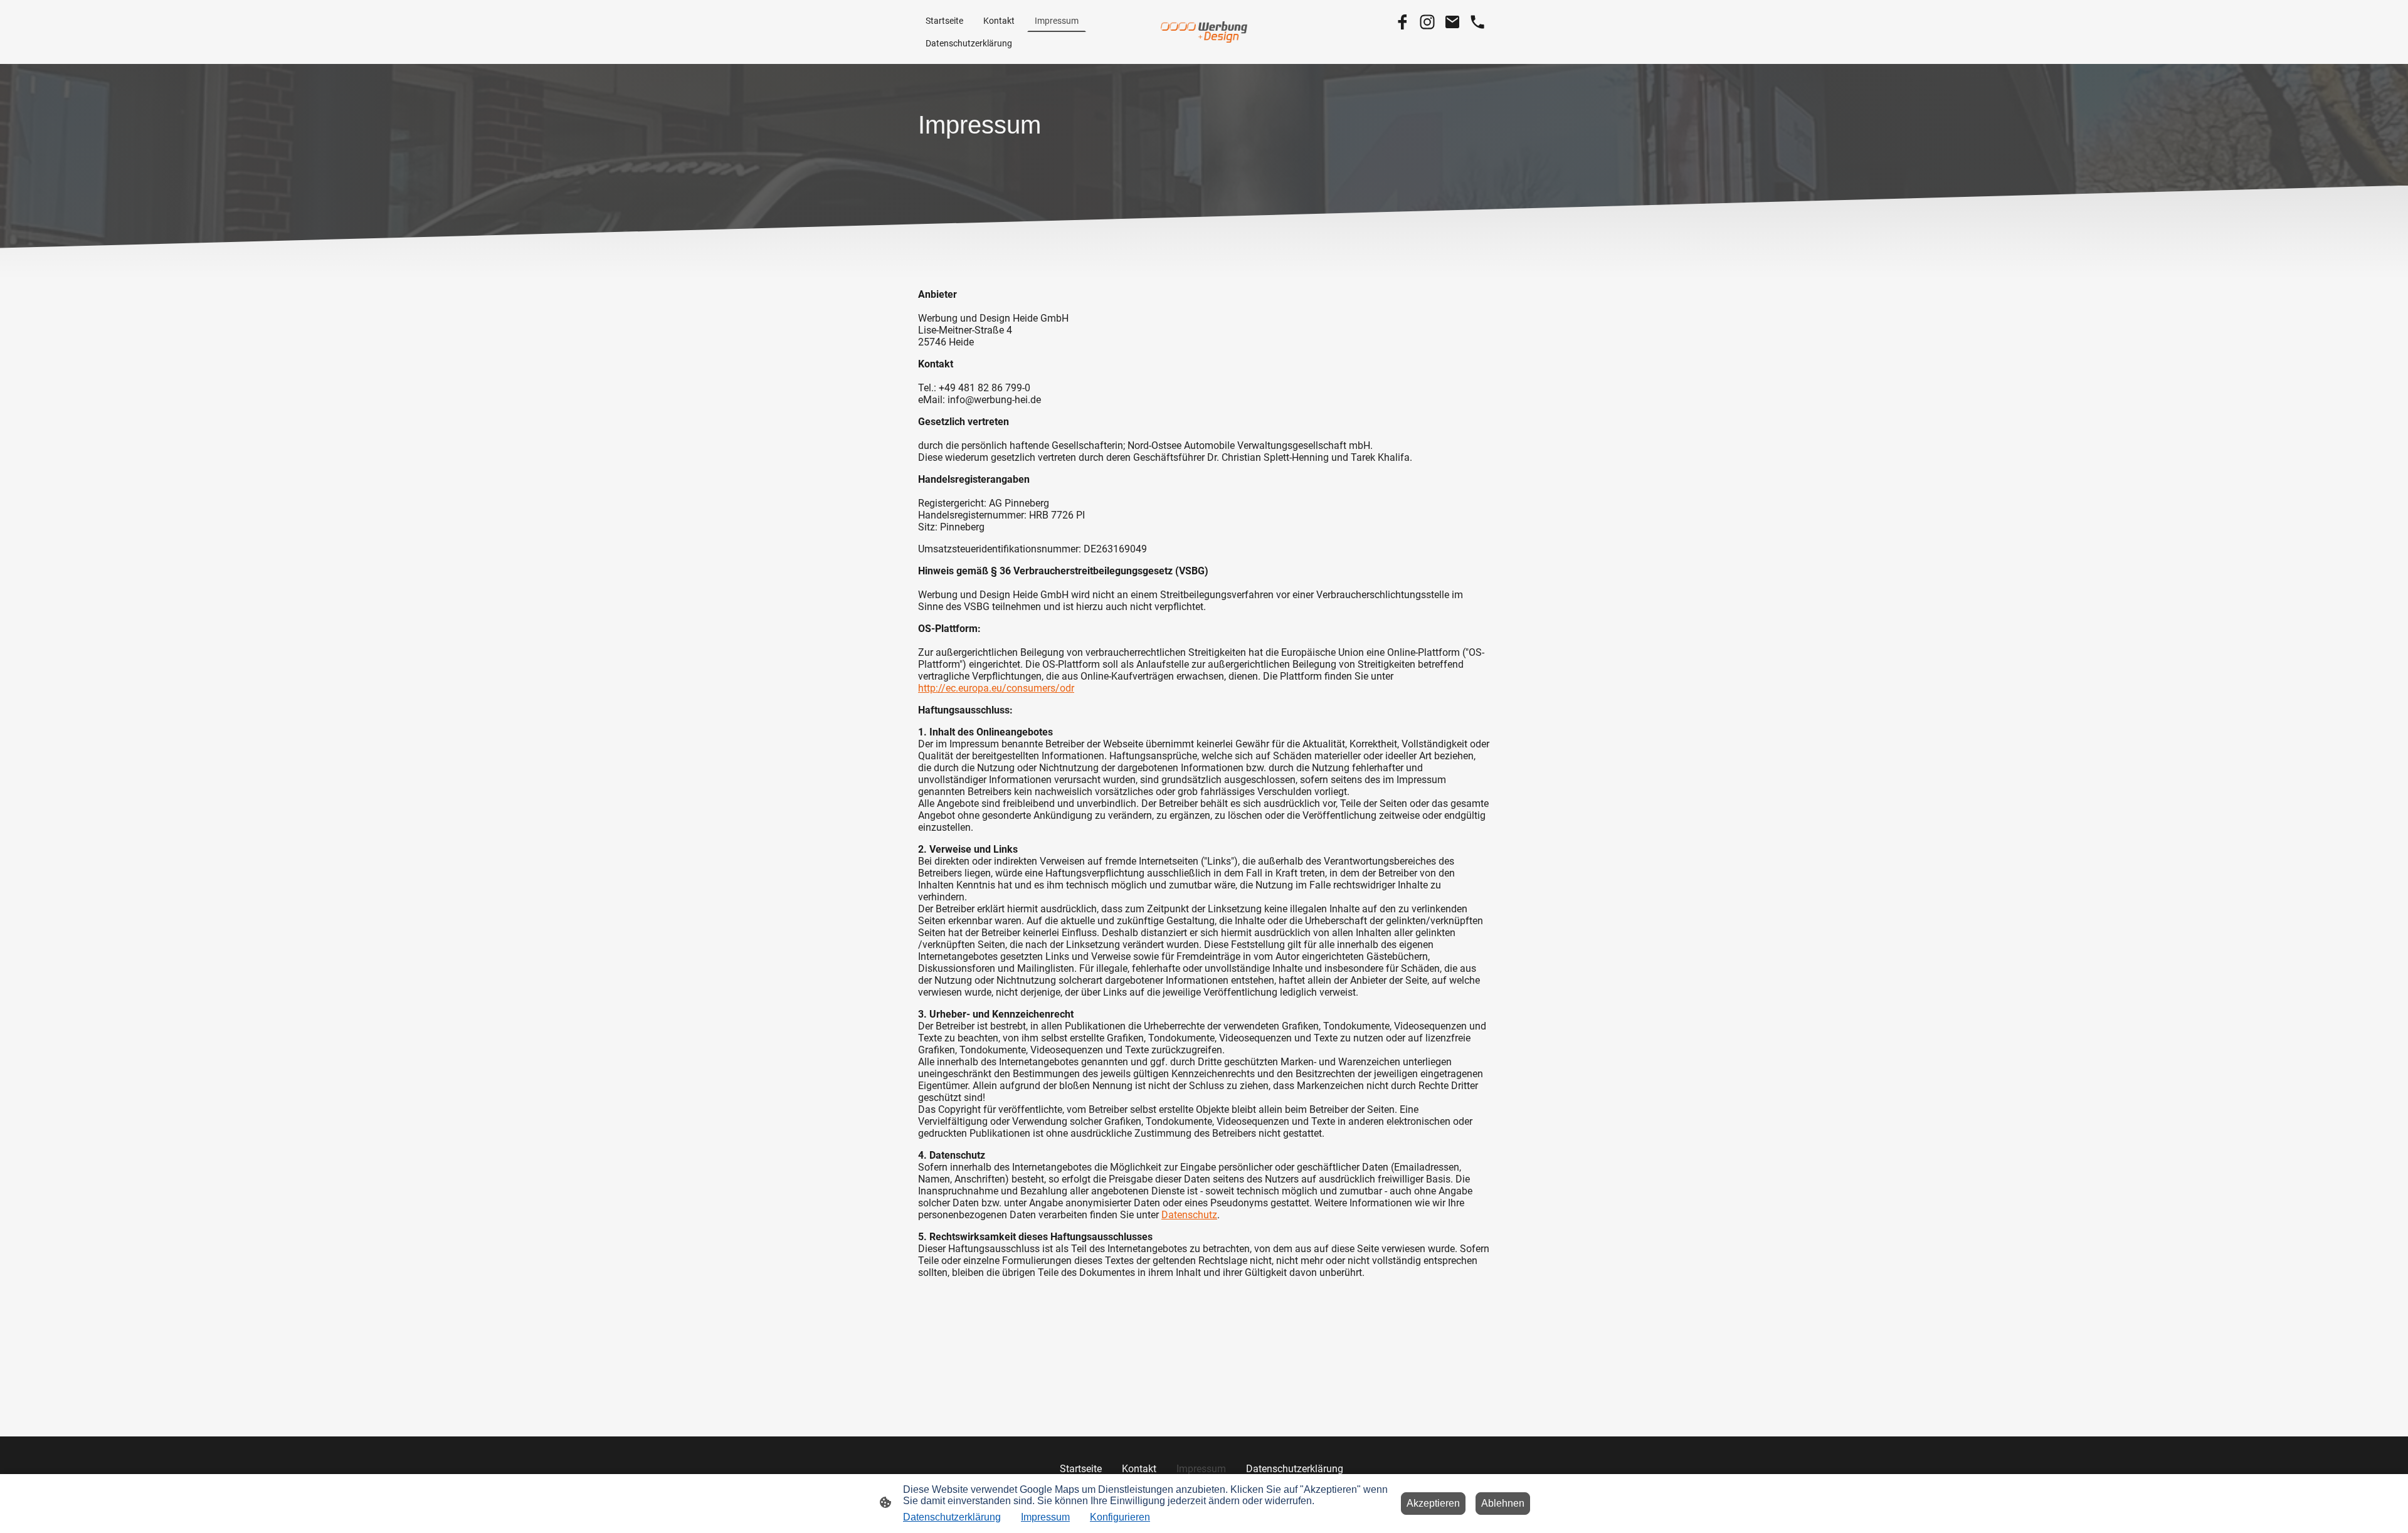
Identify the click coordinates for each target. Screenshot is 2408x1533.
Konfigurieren (1120, 1517)
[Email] (1452, 22)
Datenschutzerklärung (952, 1517)
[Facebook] (1402, 22)
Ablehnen (1503, 1503)
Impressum (1045, 1517)
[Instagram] (1427, 22)
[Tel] (1477, 22)
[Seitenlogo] (1204, 32)
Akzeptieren (1433, 1503)
